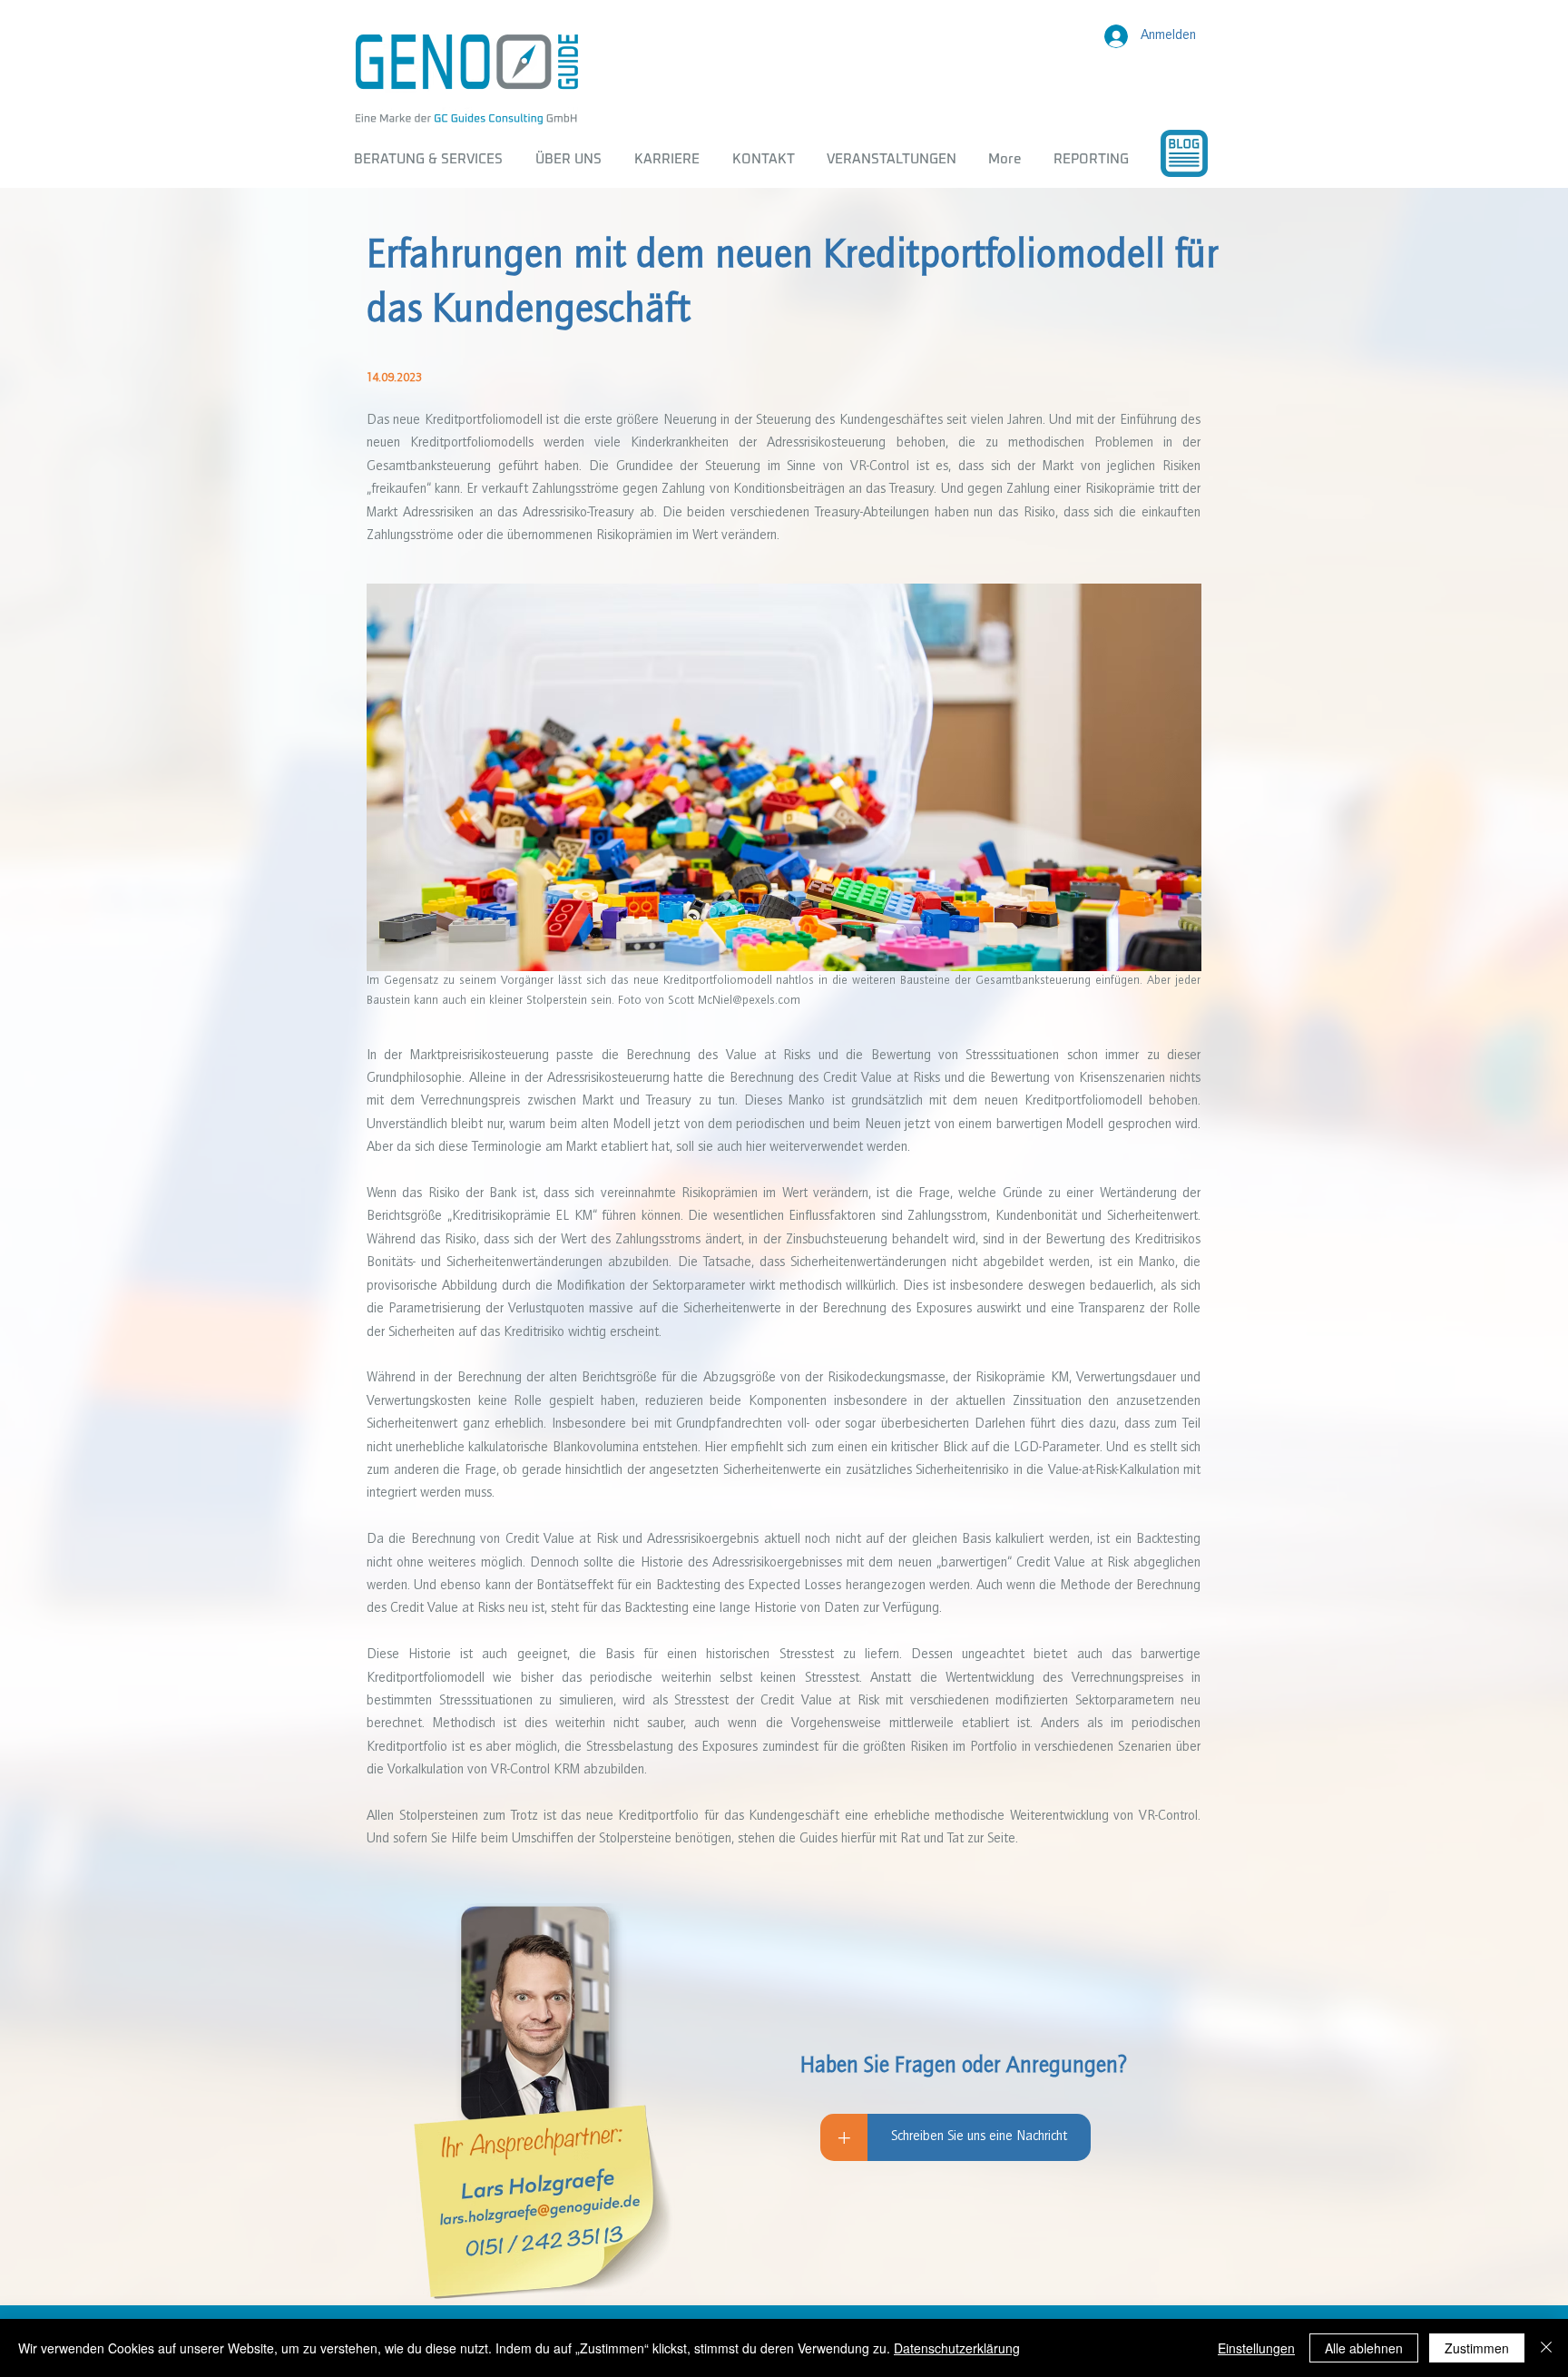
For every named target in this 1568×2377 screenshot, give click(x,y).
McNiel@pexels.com (749, 1001)
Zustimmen (1477, 2348)
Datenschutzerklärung (957, 2348)
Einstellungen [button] (1256, 2348)
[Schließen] (1546, 2348)
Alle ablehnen (1364, 2348)
